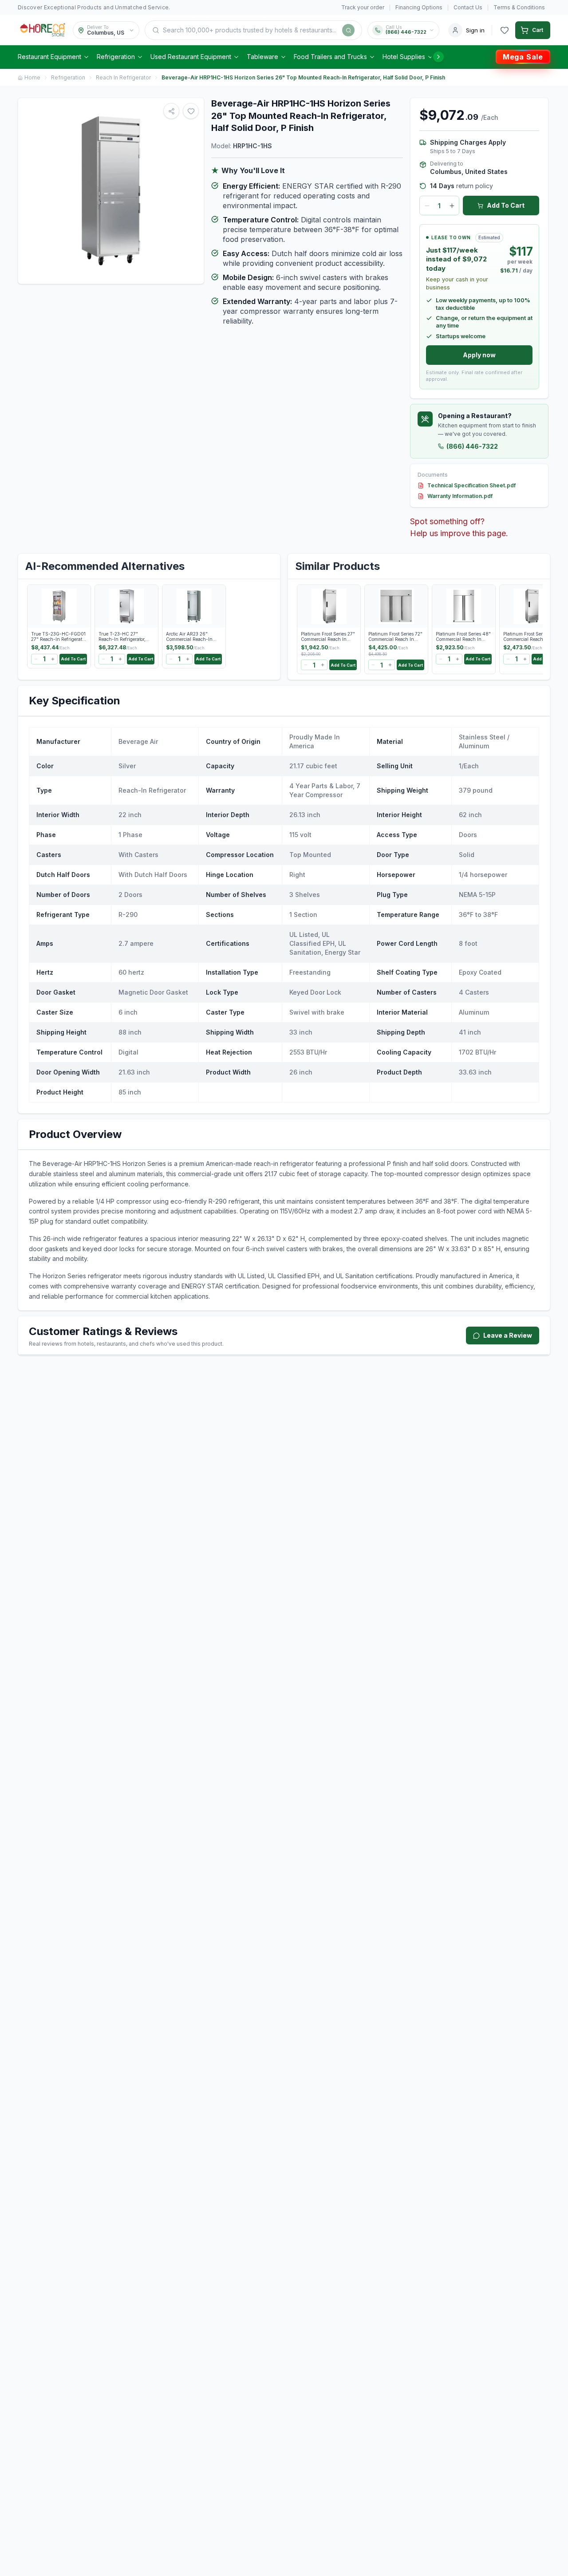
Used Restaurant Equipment (191, 57)
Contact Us (468, 7)
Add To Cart (506, 205)
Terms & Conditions (519, 7)
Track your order (363, 7)
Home (32, 77)
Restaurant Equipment (49, 57)
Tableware (262, 57)
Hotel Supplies (404, 57)
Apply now (479, 355)
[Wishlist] (505, 30)
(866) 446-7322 (472, 446)
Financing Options (419, 7)
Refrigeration (116, 57)
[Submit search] (348, 30)
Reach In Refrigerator (123, 77)
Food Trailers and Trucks (330, 57)
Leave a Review (508, 1335)
